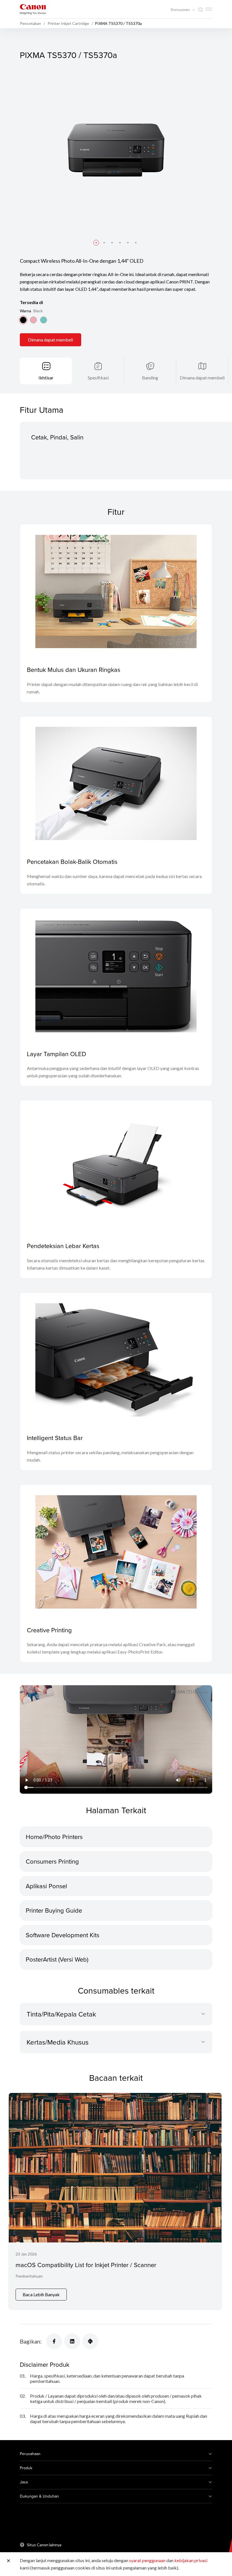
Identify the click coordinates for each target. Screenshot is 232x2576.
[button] (96, 243)
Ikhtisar (46, 378)
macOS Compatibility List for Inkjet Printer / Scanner (86, 2265)
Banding (150, 378)
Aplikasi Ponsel (46, 1886)
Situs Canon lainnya (44, 2545)
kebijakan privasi (191, 2560)
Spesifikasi (98, 378)
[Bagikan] (54, 2341)
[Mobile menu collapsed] (209, 9)
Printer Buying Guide (54, 1910)
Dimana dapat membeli (51, 340)
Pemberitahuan (29, 2276)
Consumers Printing (52, 1861)
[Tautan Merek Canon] (33, 9)
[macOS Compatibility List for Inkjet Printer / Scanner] (115, 2201)
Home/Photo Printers (54, 1837)
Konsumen (181, 10)
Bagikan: (31, 2341)
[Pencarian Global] (200, 10)
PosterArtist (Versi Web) (57, 1959)
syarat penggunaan (147, 2560)
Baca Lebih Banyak (41, 2294)
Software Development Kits (63, 1935)
